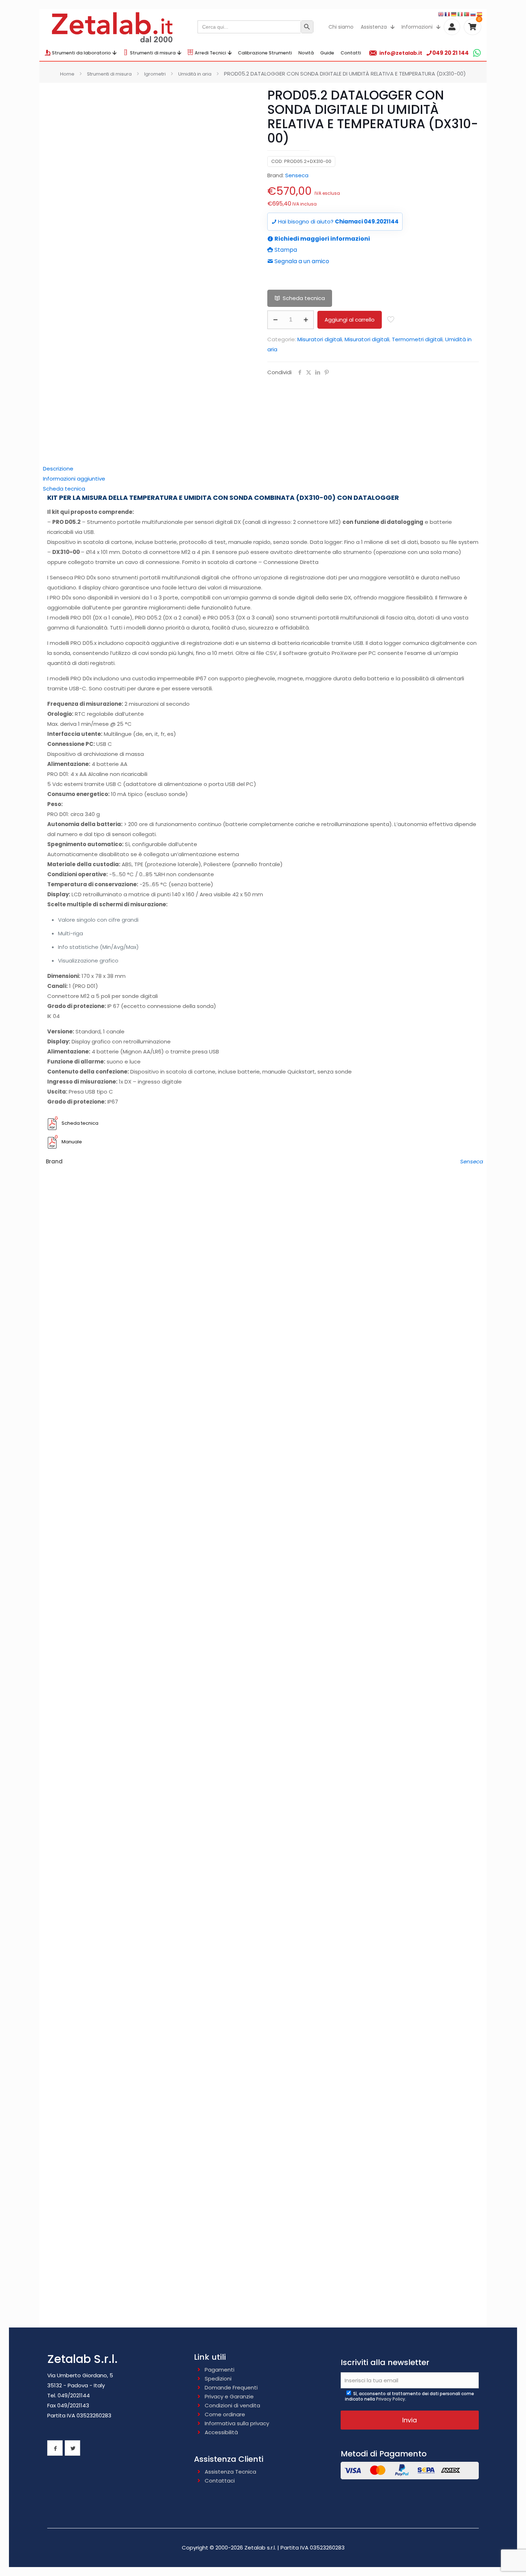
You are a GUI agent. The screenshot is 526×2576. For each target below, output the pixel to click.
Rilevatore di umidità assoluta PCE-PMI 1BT (263, 2187)
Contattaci (220, 2481)
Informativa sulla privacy (237, 2423)
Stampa (285, 250)
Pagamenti (220, 2370)
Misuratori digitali (320, 339)
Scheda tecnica (304, 298)
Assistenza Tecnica (230, 2472)
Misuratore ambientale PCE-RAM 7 (263, 2298)
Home (67, 74)
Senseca (297, 175)
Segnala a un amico (301, 261)
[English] (441, 14)
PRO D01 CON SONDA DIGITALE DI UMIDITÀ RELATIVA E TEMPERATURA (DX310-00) (263, 1725)
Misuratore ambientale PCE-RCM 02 (263, 1281)
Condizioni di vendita (232, 2405)
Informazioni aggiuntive (74, 479)
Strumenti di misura (109, 74)
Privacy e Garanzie (229, 2396)
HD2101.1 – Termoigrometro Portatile (263, 2076)
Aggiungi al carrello (350, 320)
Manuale (72, 1142)
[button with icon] (55, 2448)
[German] (454, 14)
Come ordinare (225, 2414)
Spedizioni (218, 2379)
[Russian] (473, 14)
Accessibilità (221, 2432)
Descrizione (58, 469)
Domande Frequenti (231, 2387)
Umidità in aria (195, 74)
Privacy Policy (391, 2399)
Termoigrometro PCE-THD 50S (263, 1503)
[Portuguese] (467, 14)
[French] (448, 14)
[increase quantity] (306, 320)
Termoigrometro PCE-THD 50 (263, 1392)
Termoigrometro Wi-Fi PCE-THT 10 (263, 1614)
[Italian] (461, 14)
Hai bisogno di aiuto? (338, 221)
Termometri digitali (417, 339)
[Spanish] (480, 14)
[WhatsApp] (477, 53)
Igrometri (155, 74)
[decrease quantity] (275, 320)
